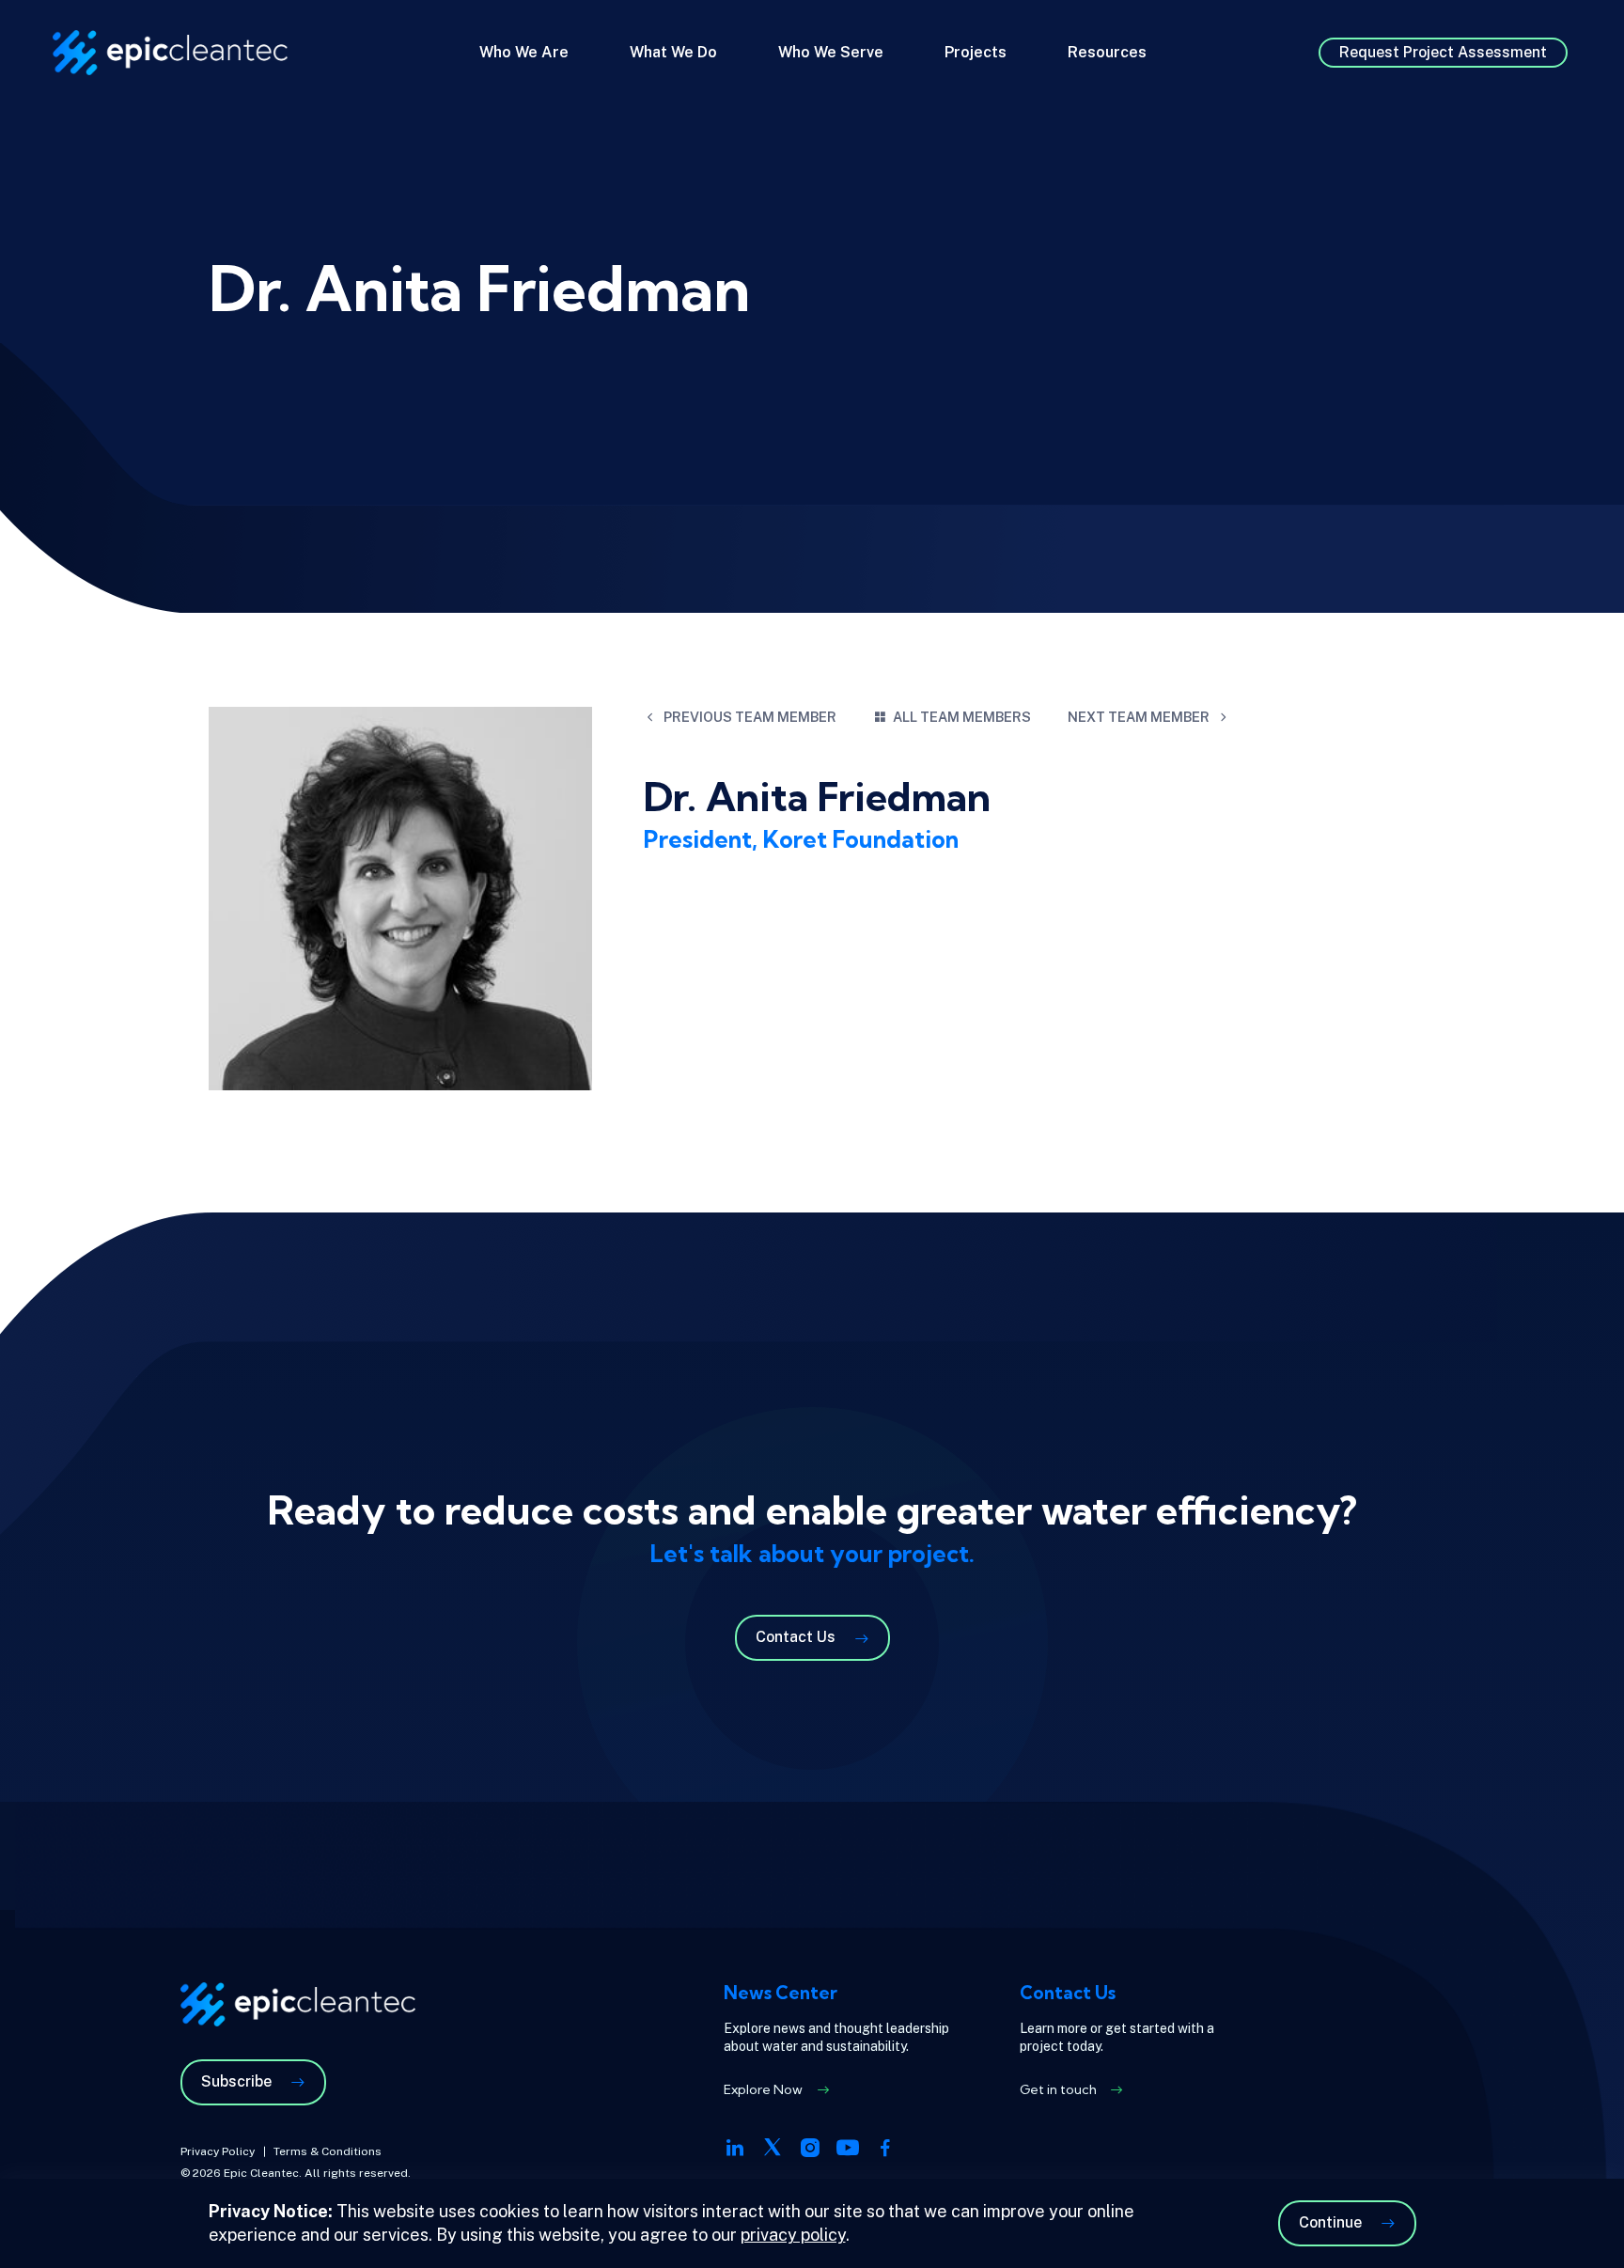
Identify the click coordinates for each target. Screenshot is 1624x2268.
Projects (976, 52)
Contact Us (796, 1637)
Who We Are (524, 52)
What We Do (673, 52)
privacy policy (793, 2235)
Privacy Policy (218, 2151)
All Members (962, 717)
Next (1139, 717)
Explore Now (763, 2089)
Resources (1107, 52)
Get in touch (1058, 2089)
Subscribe (236, 2081)
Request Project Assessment (1443, 52)
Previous (750, 717)
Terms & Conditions (328, 2151)
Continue (1330, 2222)
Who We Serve (831, 52)
